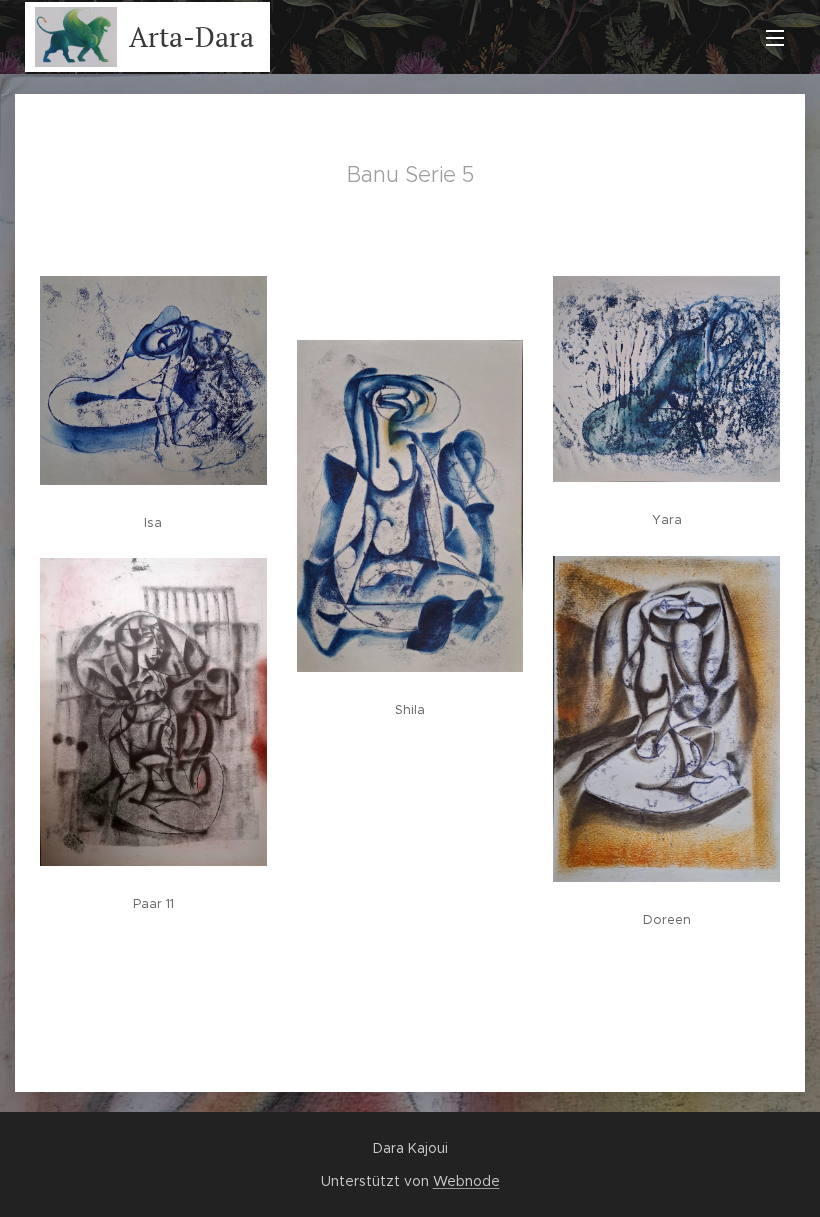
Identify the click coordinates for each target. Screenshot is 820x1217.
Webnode (466, 1181)
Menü (775, 37)
